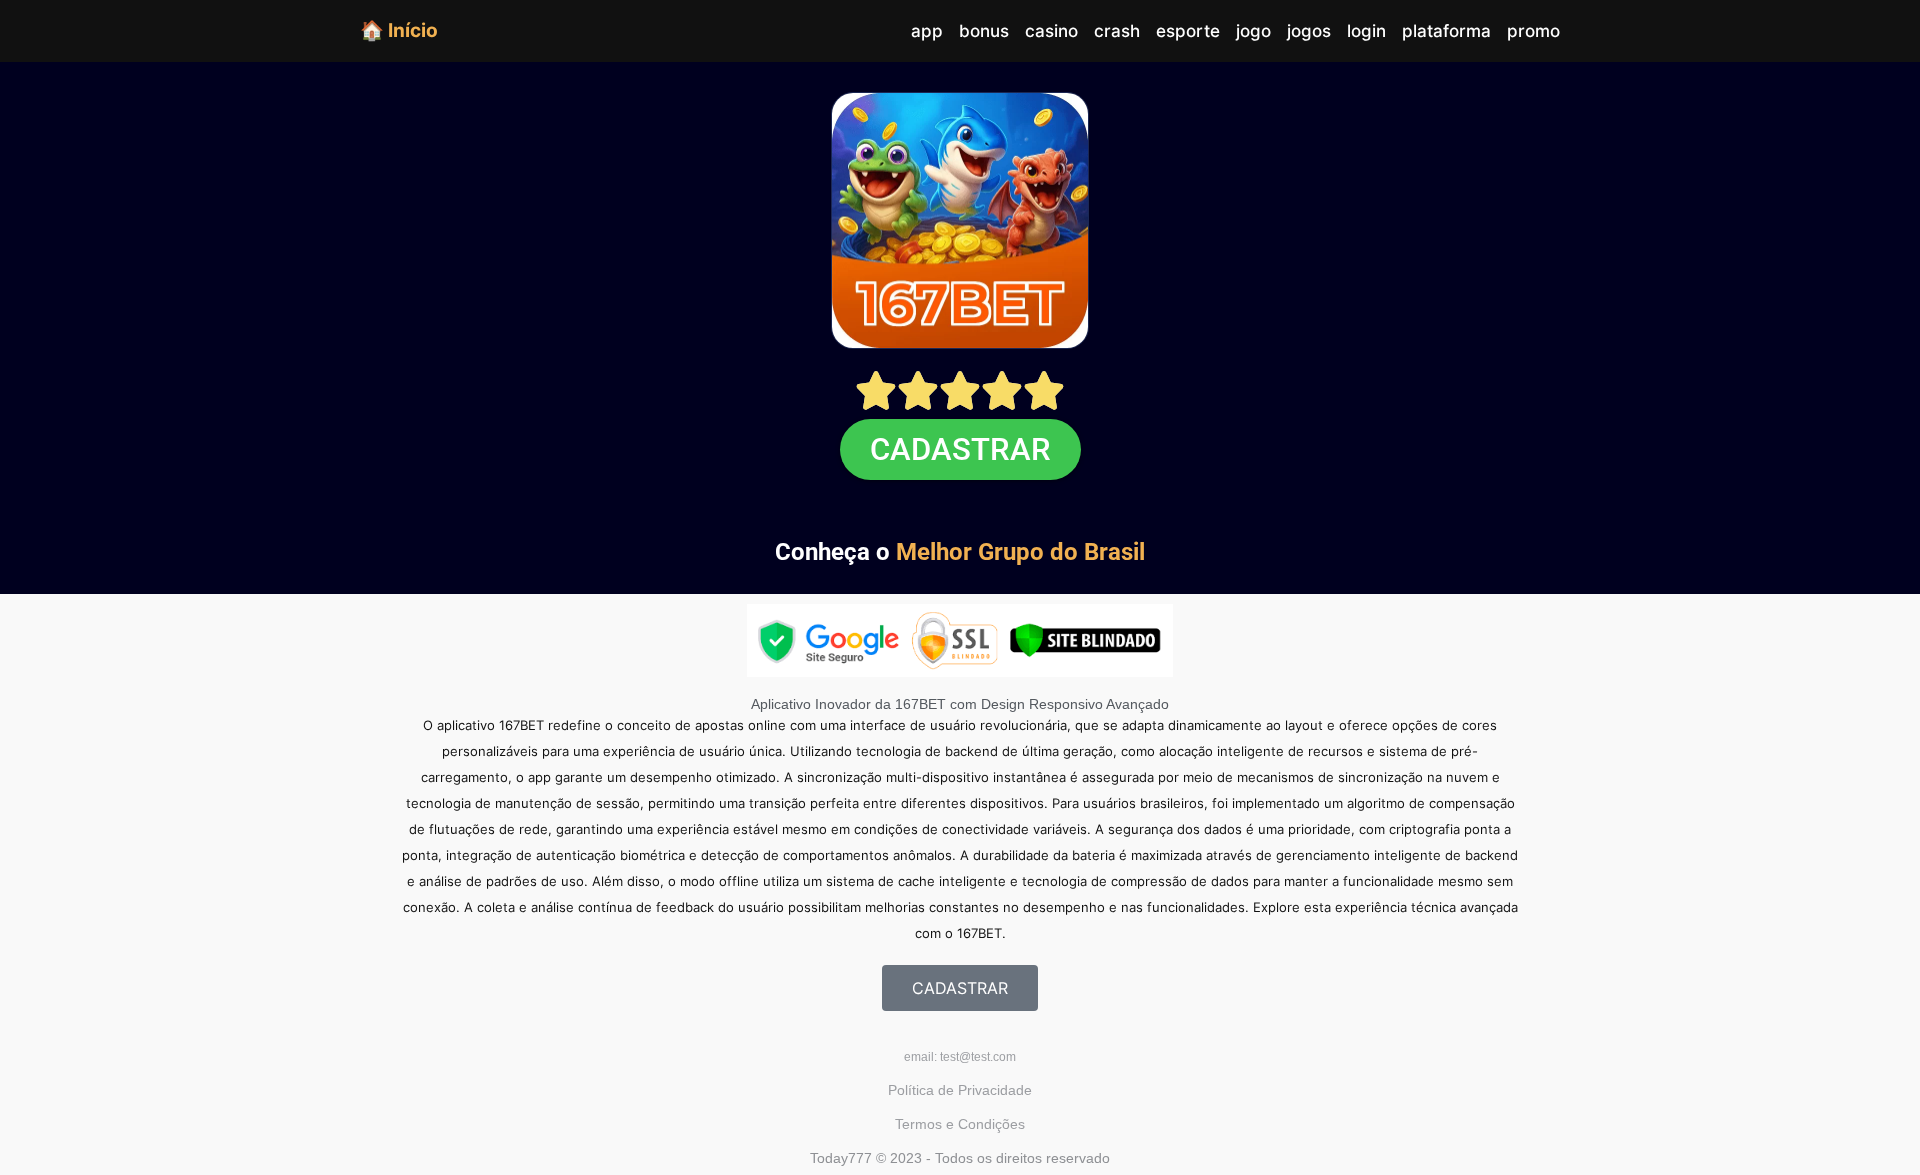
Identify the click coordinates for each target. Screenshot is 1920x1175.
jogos (1309, 31)
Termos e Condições (960, 1124)
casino (1051, 31)
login (1366, 31)
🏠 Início (399, 30)
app (927, 31)
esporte (1188, 31)
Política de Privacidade (960, 1090)
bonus (984, 31)
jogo (1253, 31)
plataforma (1446, 31)
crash (1117, 31)
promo (1533, 31)
